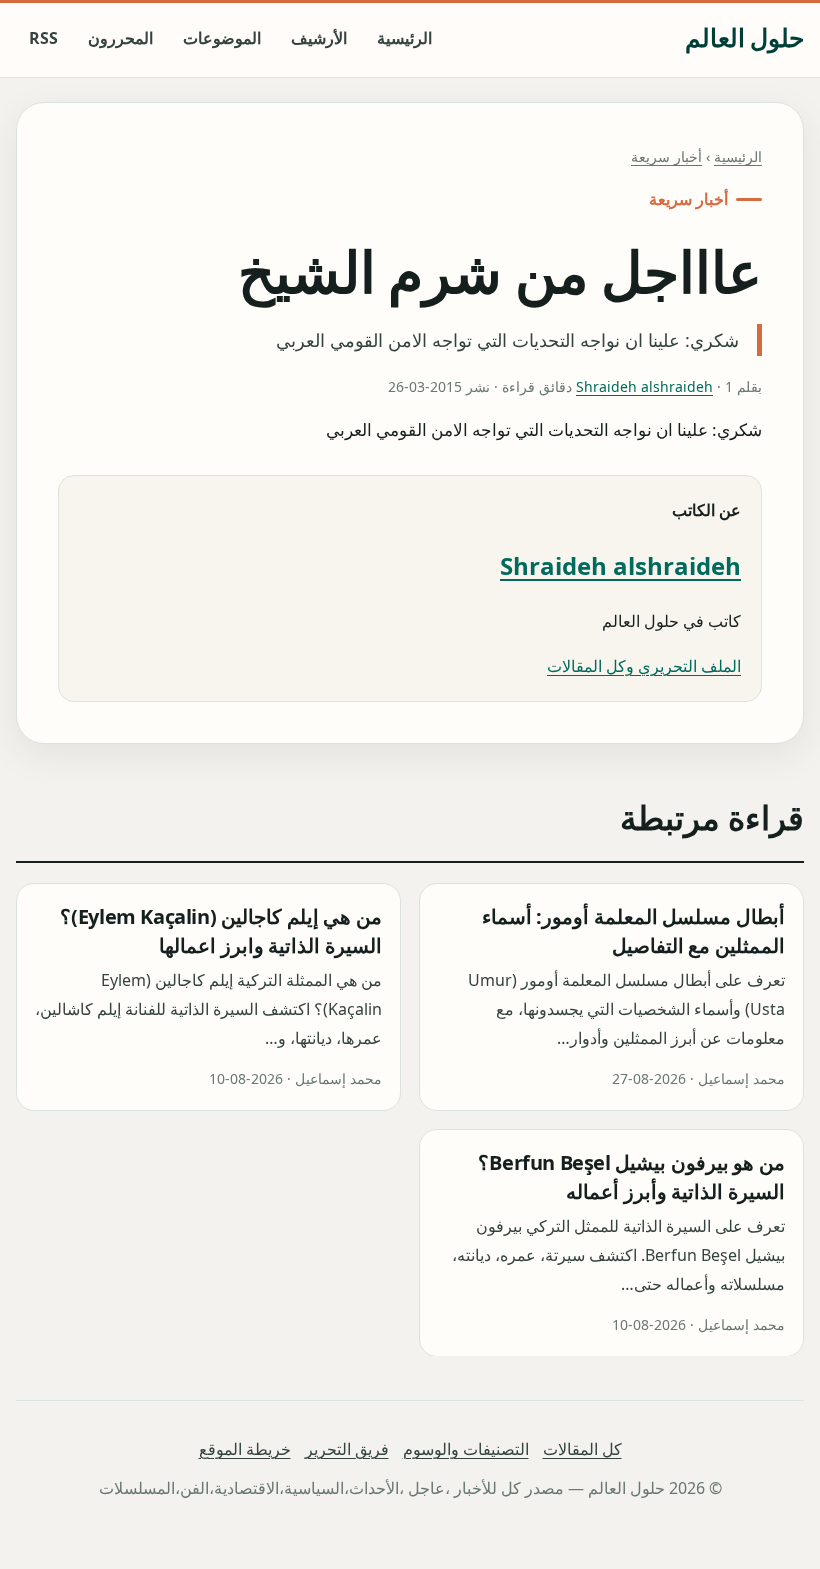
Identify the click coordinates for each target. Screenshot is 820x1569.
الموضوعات (222, 38)
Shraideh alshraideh (644, 386)
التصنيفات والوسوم (466, 1449)
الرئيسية (404, 38)
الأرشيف (319, 38)
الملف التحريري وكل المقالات (644, 666)
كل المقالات (582, 1449)
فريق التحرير (347, 1449)
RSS (43, 38)
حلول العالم (744, 37)
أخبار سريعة (666, 156)
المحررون (120, 38)
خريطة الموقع (245, 1449)
